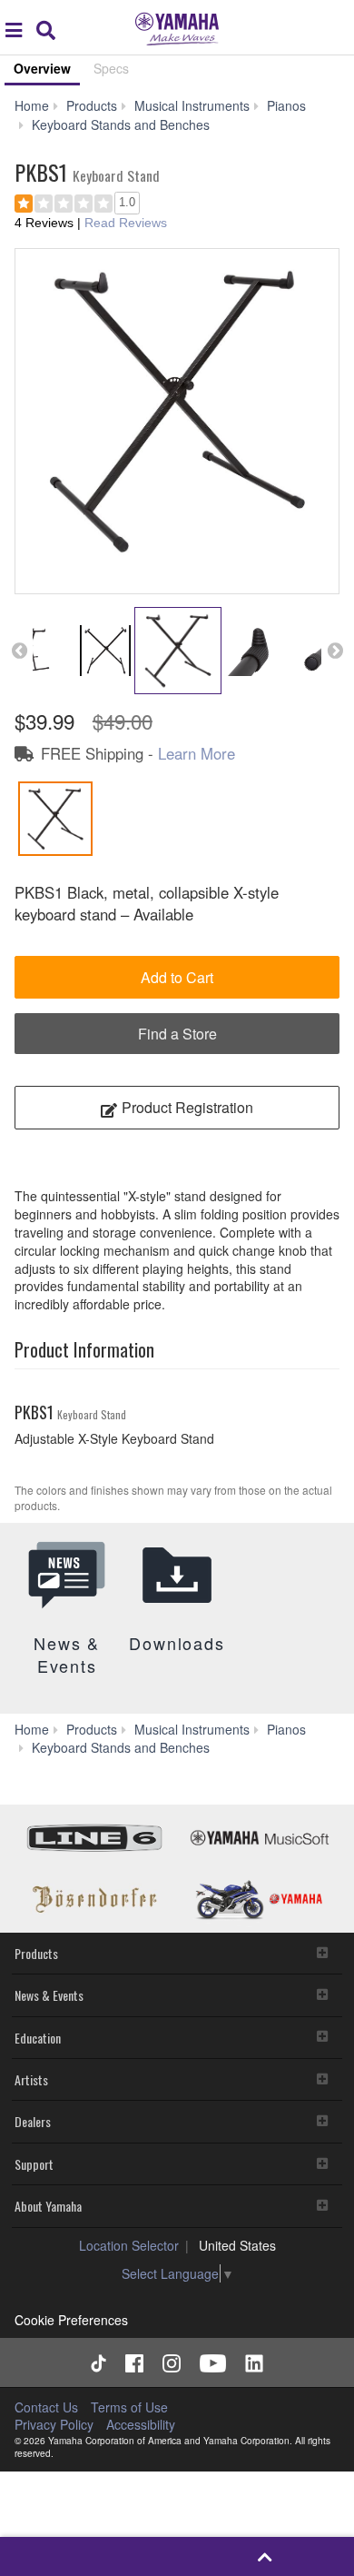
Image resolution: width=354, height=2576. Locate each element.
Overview (42, 68)
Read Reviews (126, 223)
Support (34, 2164)
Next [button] (335, 651)
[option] (177, 411)
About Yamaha (48, 2206)
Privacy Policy (54, 2424)
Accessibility (141, 2424)
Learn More (197, 753)
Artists (31, 2079)
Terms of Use (129, 2407)
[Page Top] (265, 2556)
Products (36, 1953)
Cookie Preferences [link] (71, 2320)
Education (38, 2038)
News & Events (49, 1995)
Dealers (33, 2121)
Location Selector (129, 2245)
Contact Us (46, 2407)
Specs (111, 68)
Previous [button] (19, 651)
